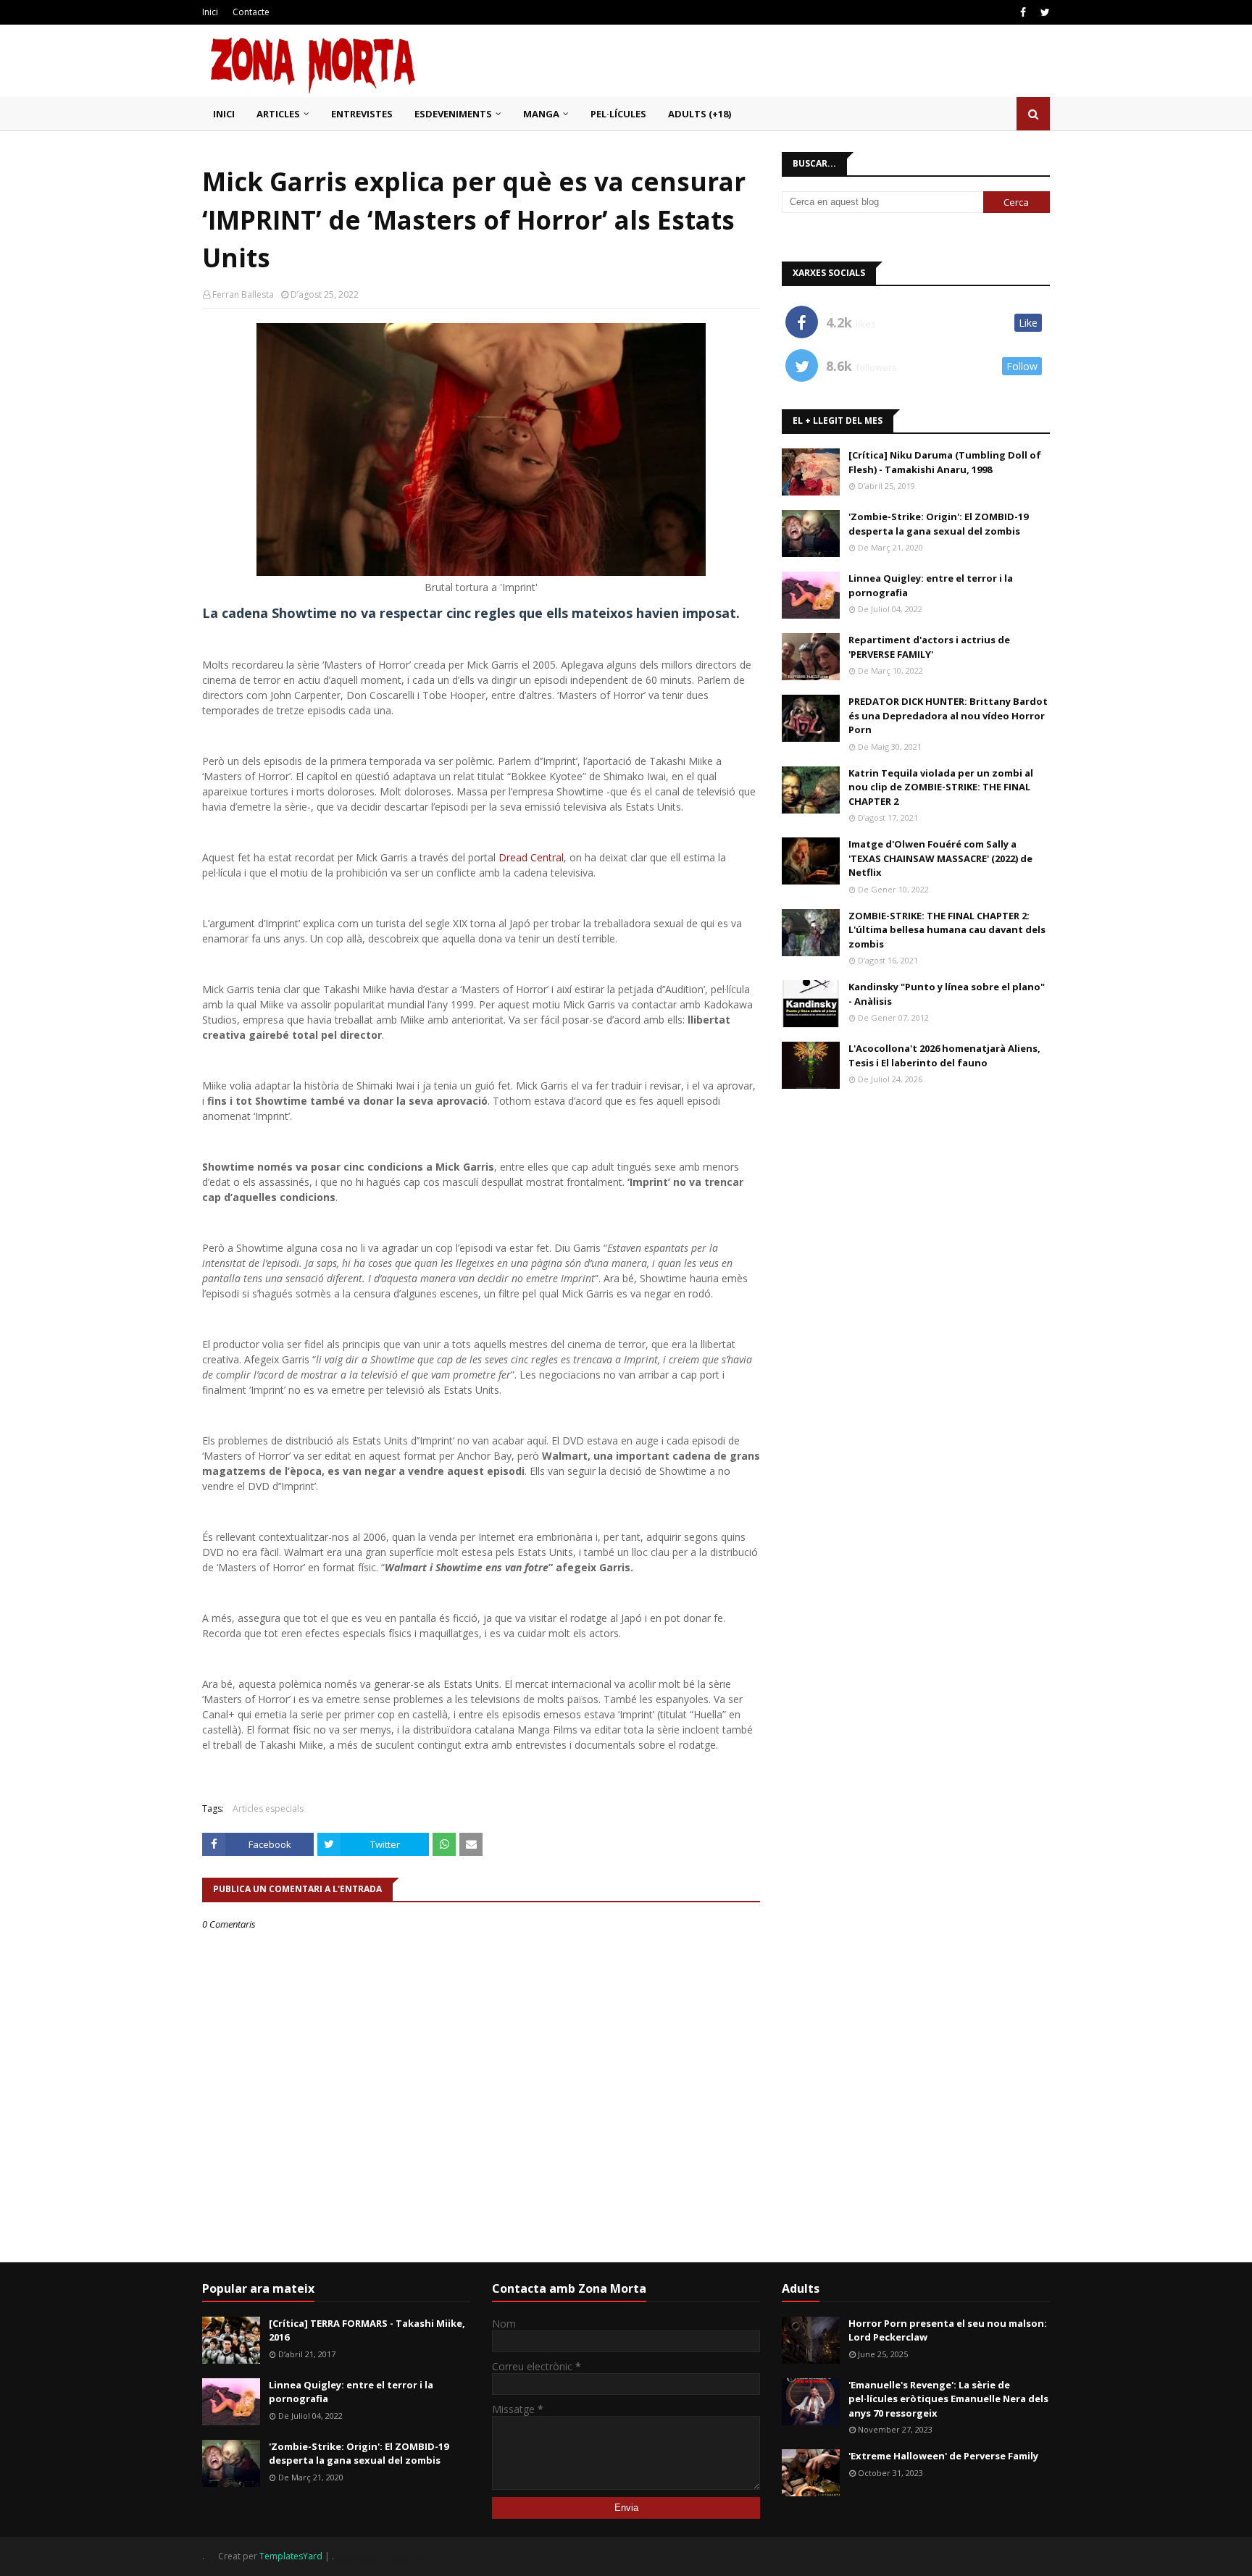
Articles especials (268, 1808)
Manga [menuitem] (541, 114)
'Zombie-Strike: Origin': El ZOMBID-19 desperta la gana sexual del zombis (938, 524)
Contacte (251, 12)
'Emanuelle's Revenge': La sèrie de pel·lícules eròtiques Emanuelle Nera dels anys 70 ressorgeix (948, 2399)
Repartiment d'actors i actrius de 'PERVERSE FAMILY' (929, 647)
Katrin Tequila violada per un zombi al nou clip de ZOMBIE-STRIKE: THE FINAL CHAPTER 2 (941, 787)
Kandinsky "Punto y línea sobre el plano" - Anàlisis (947, 994)
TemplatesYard (291, 2556)
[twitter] (1043, 12)
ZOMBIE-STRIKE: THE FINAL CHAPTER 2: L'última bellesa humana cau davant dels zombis (947, 930)
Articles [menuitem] (278, 114)
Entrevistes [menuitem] (362, 114)
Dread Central (531, 857)
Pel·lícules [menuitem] (618, 114)
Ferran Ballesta (243, 294)
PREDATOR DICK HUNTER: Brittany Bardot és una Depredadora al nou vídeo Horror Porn (948, 715)
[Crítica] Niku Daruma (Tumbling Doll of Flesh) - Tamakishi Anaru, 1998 (945, 462)
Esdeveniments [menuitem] (453, 114)
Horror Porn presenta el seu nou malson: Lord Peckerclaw (948, 2330)
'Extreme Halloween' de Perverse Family (943, 2456)
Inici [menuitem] (224, 114)
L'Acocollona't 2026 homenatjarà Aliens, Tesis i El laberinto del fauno (944, 1055)
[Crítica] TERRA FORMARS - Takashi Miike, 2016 (367, 2330)
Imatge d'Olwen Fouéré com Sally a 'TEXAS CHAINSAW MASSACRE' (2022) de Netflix (940, 858)
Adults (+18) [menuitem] (700, 114)
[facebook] (1023, 12)
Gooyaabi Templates (379, 2556)
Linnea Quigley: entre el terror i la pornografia (931, 585)
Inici (210, 12)
